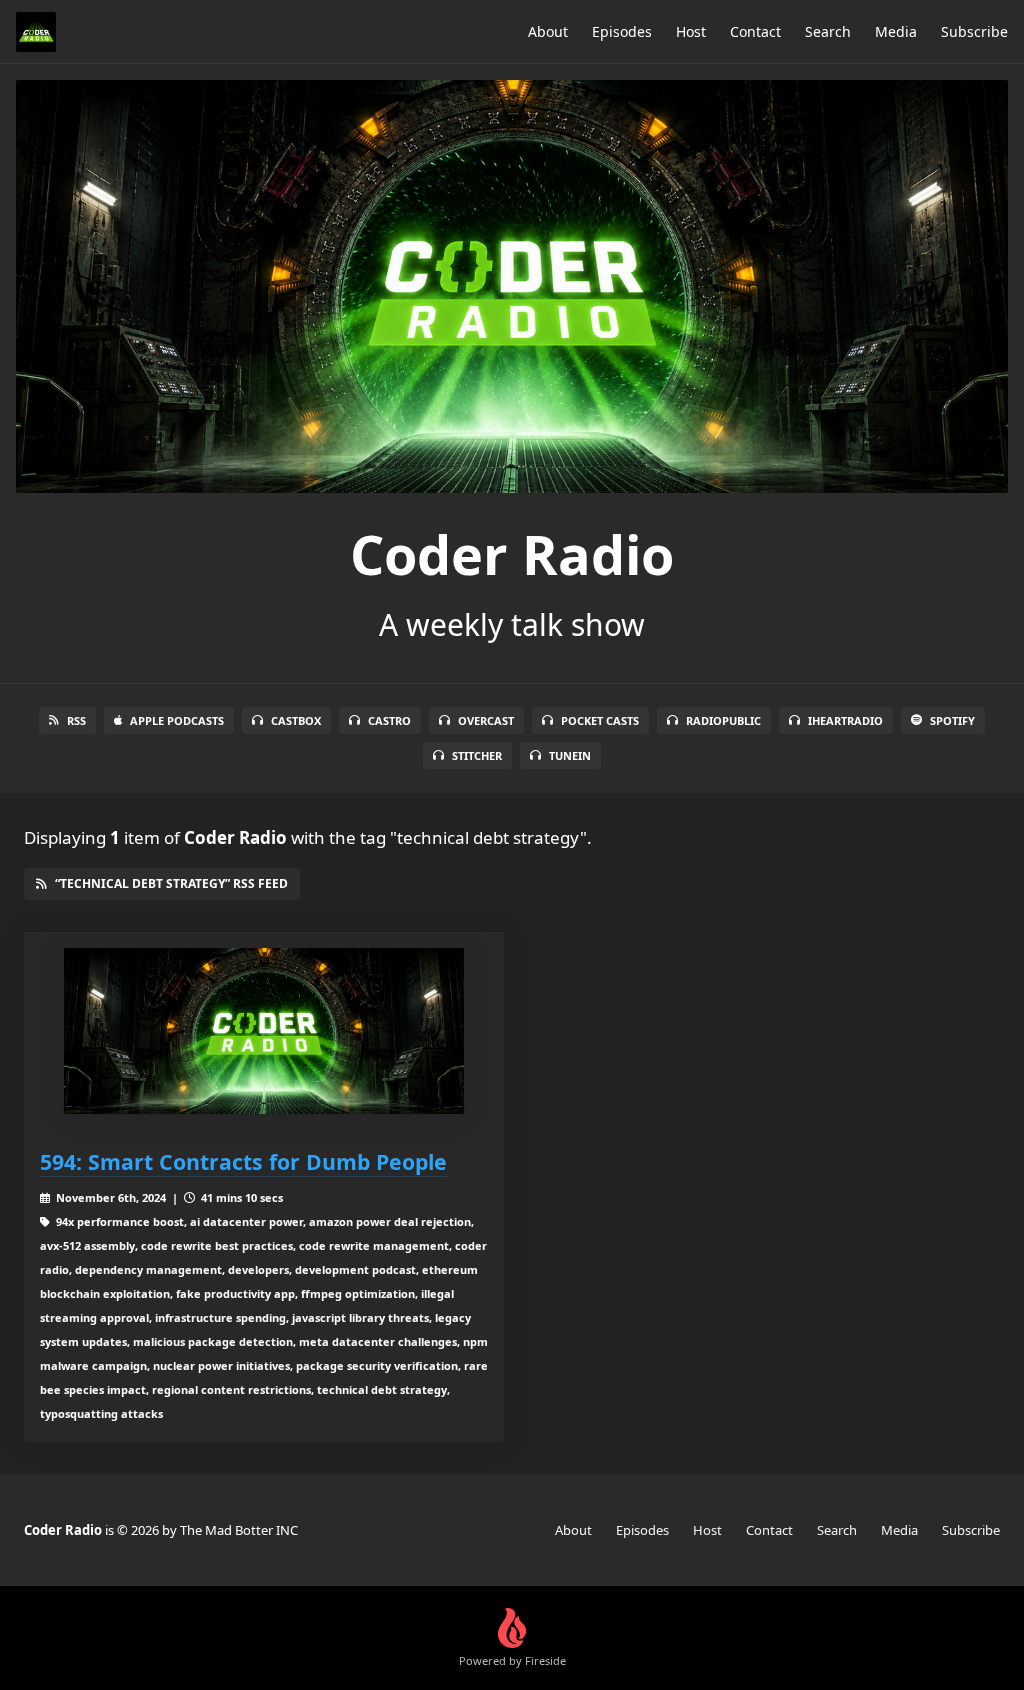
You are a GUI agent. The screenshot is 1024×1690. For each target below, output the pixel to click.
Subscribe (974, 31)
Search (828, 31)
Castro (389, 720)
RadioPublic (723, 720)
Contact (755, 31)
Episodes (622, 31)
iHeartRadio (845, 720)
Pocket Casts (600, 720)
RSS (76, 720)
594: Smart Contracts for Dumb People (243, 1161)
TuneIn (570, 755)
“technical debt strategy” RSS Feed (171, 883)
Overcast (486, 720)
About (548, 31)
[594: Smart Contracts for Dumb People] (264, 1031)
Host (691, 31)
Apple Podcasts (177, 720)
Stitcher (477, 755)
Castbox (296, 720)
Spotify (952, 720)
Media (896, 31)
